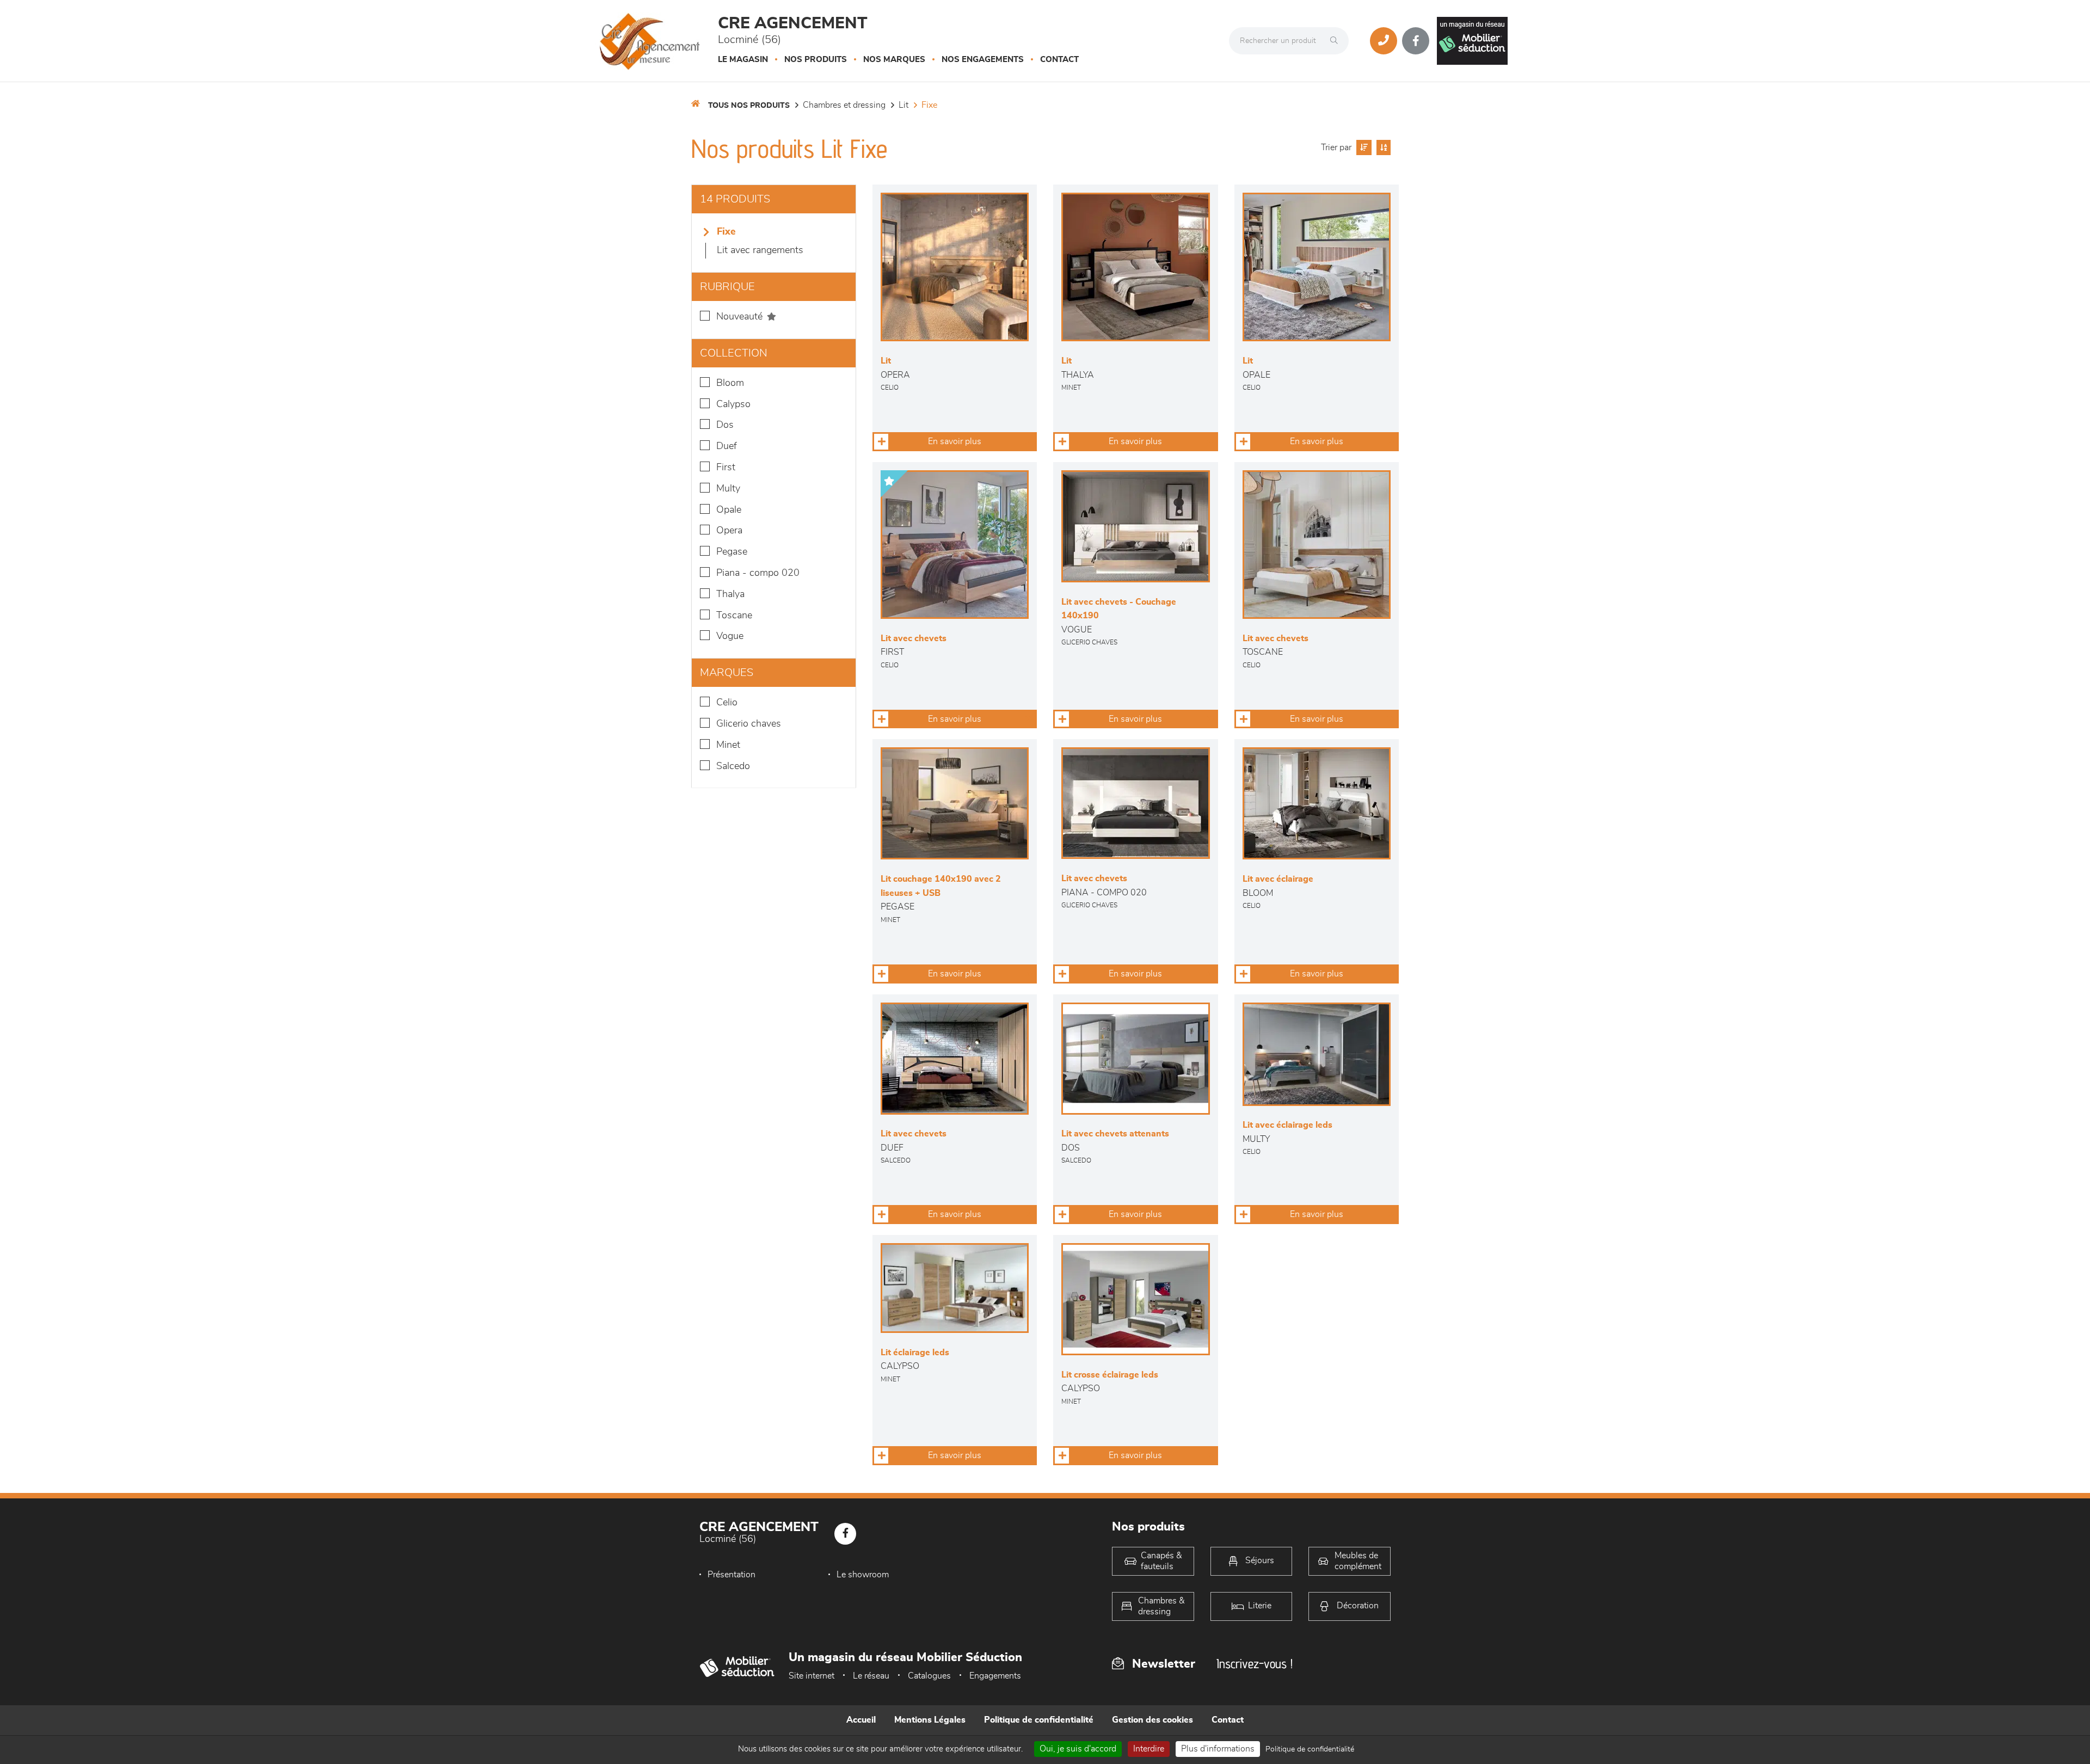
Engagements (995, 1676)
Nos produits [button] (816, 60)
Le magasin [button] (743, 60)
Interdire (1149, 1749)
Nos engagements (983, 60)
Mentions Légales (930, 1720)
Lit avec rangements (760, 250)
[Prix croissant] (1363, 147)
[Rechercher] (1337, 41)
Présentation (731, 1575)
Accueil (861, 1720)
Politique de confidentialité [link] (1310, 1749)
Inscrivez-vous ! (1255, 1664)
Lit (903, 105)
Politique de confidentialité (1039, 1720)
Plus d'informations (1218, 1749)
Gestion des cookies (1152, 1720)
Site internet (812, 1676)
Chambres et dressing (844, 105)
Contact (1059, 60)
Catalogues (929, 1676)
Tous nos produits (749, 106)
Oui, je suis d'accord (1078, 1749)
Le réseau (871, 1676)
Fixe (929, 105)
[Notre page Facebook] (1416, 41)
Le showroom (863, 1575)
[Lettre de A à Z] (1382, 147)
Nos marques (894, 60)
